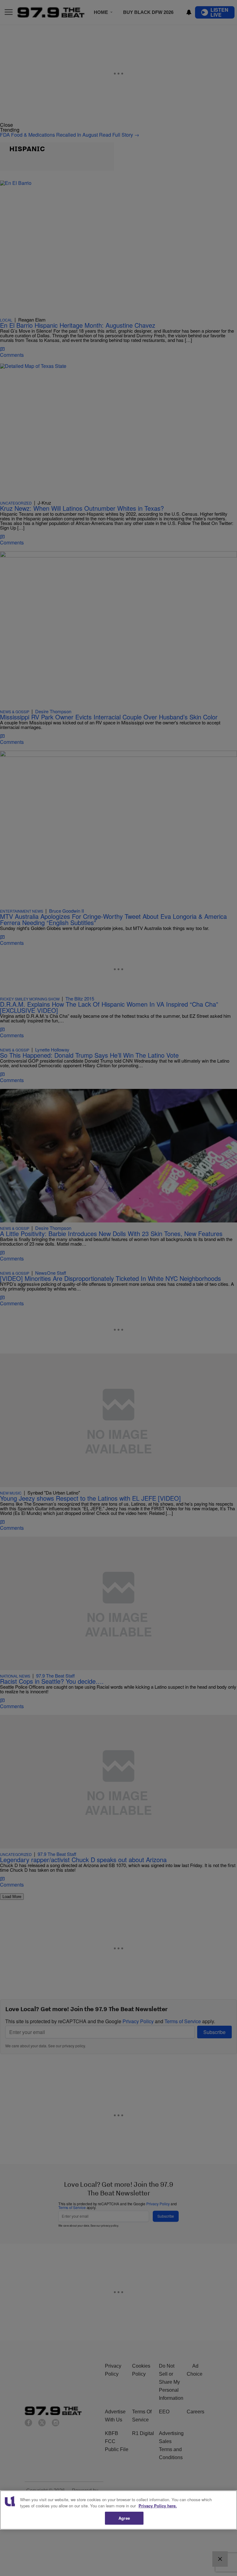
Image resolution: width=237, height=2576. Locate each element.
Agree (124, 2518)
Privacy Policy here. (158, 2506)
